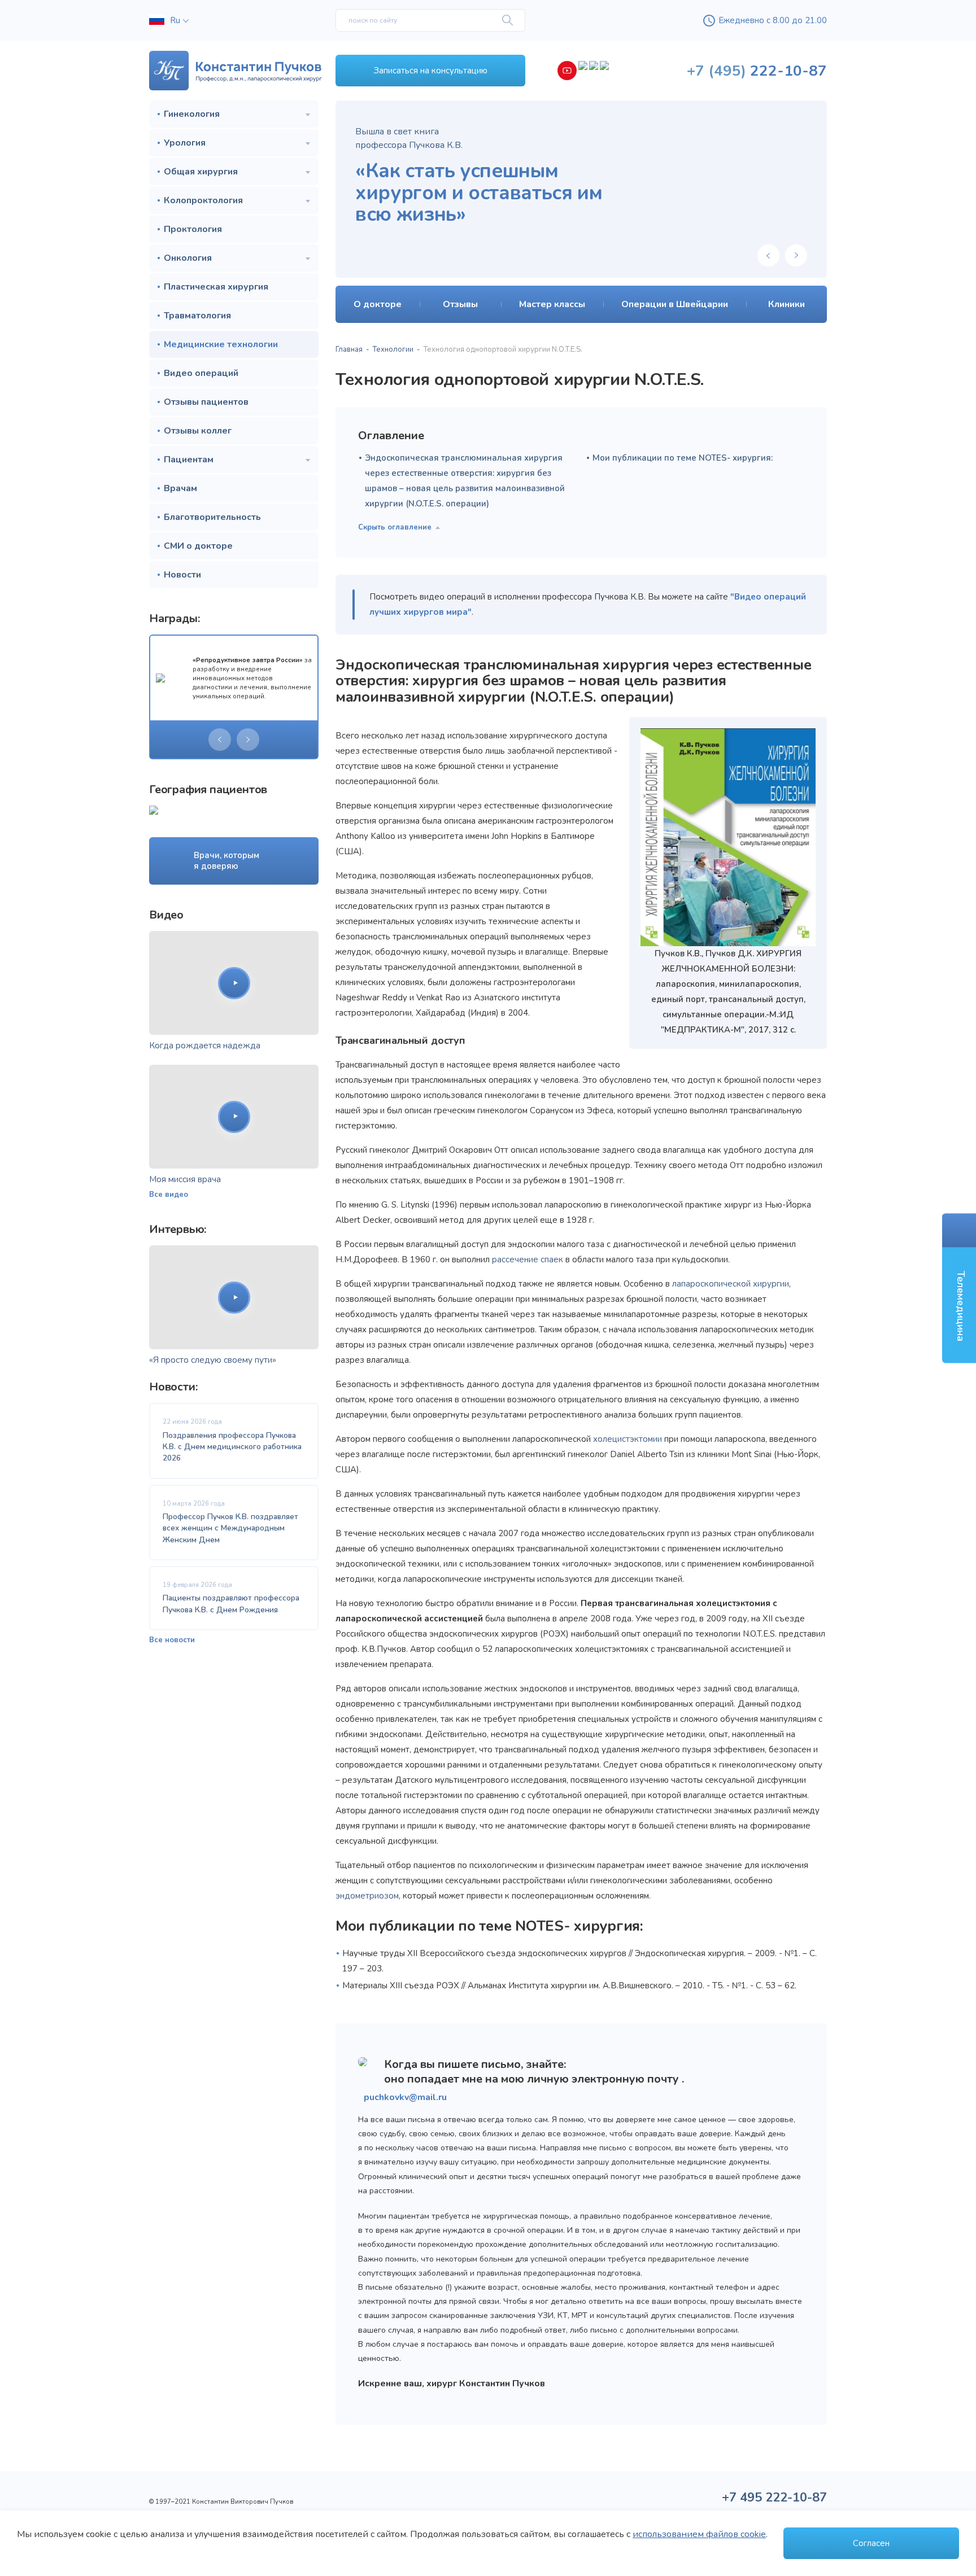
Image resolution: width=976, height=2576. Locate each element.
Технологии (393, 349)
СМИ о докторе (198, 546)
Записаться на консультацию (431, 71)
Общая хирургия (201, 172)
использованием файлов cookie (699, 2534)
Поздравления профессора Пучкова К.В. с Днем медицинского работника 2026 (232, 1447)
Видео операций (201, 373)
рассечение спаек (528, 1259)
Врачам (180, 488)
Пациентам (189, 460)
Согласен (871, 2543)
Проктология (193, 229)
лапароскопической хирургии (731, 1284)
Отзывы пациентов (206, 402)
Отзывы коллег (198, 431)
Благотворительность (212, 517)
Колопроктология (203, 200)
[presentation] (220, 740)
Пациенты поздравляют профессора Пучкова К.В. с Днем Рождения (231, 1604)
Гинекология (192, 114)
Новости (182, 575)
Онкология (188, 258)
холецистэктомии (628, 1439)
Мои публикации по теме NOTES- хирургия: (683, 458)
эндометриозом (367, 1896)
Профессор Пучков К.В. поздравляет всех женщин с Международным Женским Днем (230, 1528)
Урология (185, 143)
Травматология (197, 316)
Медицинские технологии (221, 344)
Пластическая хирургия (216, 287)
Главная (349, 349)
